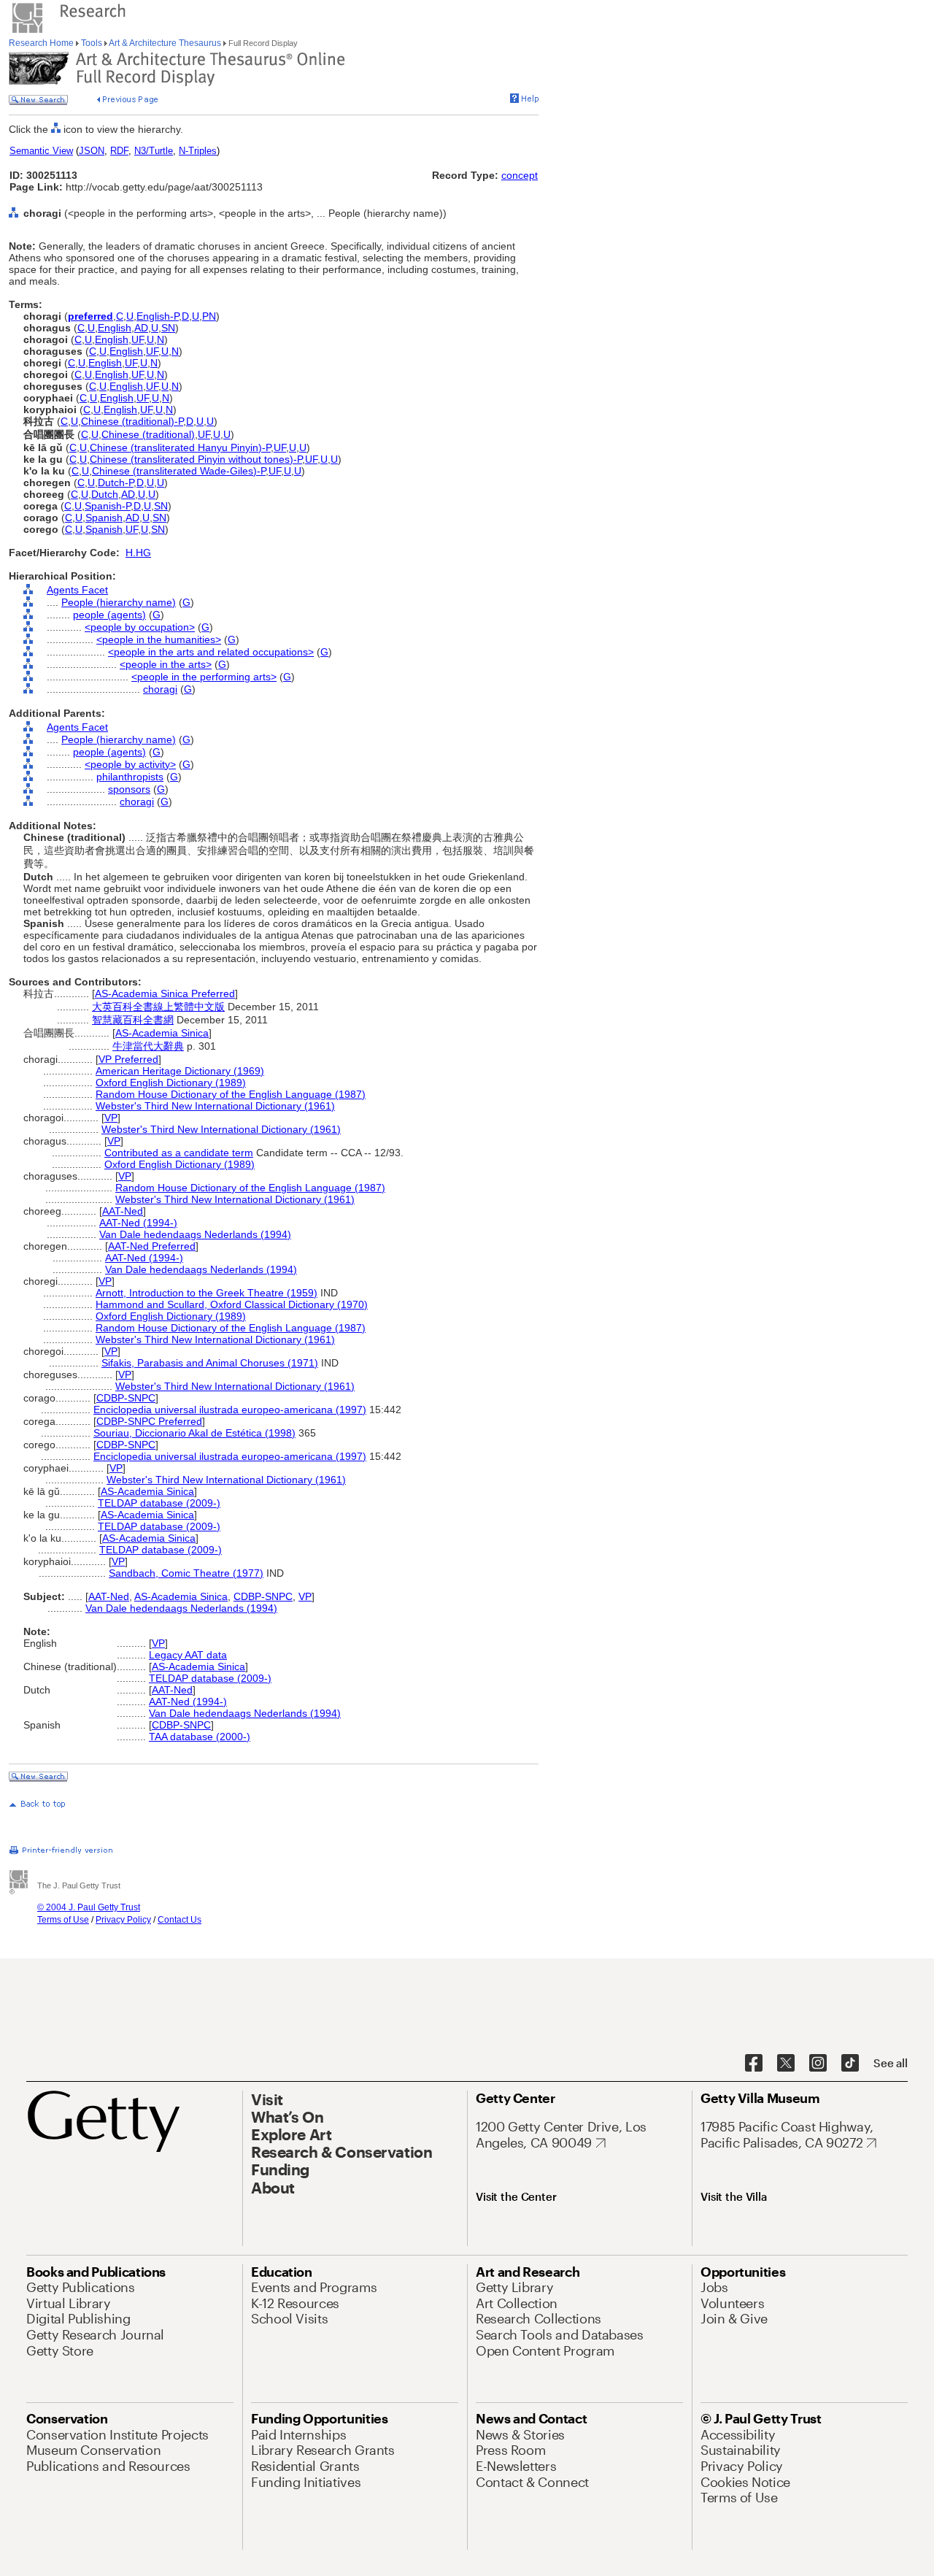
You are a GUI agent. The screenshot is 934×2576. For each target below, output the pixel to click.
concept (520, 175)
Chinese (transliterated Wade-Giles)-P (179, 471)
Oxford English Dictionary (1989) (171, 1083)
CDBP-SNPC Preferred (149, 1421)
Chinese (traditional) (148, 434)
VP (111, 1118)
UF (138, 339)
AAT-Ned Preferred (152, 1246)
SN (168, 328)
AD (141, 328)
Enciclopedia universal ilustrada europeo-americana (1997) (230, 1410)
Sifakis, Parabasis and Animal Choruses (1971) (210, 1363)
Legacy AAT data (188, 1655)
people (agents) (109, 615)
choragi (160, 689)
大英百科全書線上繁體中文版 (158, 1007)
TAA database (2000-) (200, 1737)
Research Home (42, 43)
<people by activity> (130, 764)
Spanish (104, 518)
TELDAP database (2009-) (159, 1503)
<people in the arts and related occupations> (211, 652)
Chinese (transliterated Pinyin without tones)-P (196, 459)
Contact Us (180, 1920)
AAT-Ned (123, 1211)
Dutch (105, 494)
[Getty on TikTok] (850, 2064)
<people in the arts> (166, 664)
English (115, 328)
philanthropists (130, 777)
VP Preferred (128, 1059)
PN (209, 316)
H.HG (138, 553)
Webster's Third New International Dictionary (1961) (215, 1106)
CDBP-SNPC (126, 1398)
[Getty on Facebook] (754, 2064)
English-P (158, 316)
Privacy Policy (123, 1920)
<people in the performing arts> (204, 677)
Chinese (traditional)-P (132, 421)
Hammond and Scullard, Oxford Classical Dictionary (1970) (232, 1304)
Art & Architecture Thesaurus (165, 43)
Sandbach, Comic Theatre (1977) (186, 1573)
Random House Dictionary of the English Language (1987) (231, 1094)
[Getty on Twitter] (786, 2064)
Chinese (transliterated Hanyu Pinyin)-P (180, 447)
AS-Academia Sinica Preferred (165, 993)
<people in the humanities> (159, 639)
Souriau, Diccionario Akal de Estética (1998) (194, 1433)
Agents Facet (77, 590)
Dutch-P (116, 482)
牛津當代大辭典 (148, 1046)
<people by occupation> (140, 627)
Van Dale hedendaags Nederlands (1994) (195, 1234)
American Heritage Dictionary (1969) (180, 1071)
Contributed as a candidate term (179, 1153)
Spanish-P (108, 506)
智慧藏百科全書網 (133, 1020)
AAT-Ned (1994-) (138, 1223)
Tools (92, 43)
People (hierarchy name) (119, 602)
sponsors (129, 789)
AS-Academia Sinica (162, 1033)
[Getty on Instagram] (818, 2064)
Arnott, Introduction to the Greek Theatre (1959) (207, 1293)
